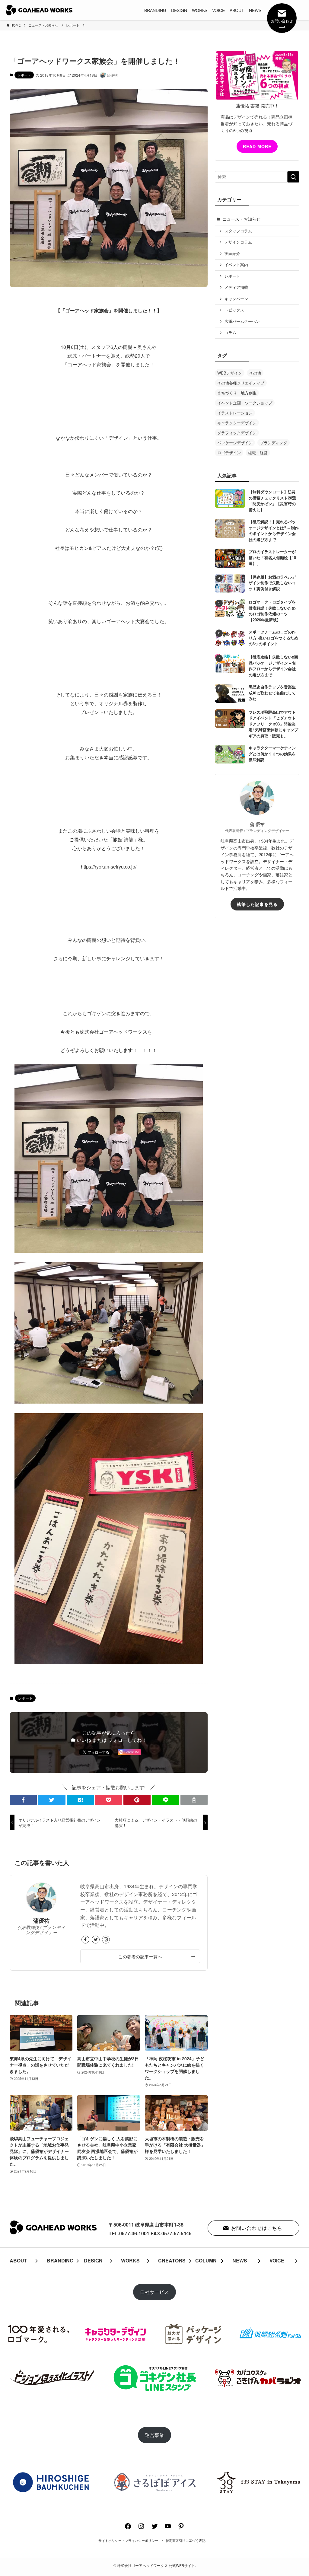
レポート (24, 75)
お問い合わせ (282, 21)
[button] (23, 1800)
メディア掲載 (236, 287)
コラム (230, 333)
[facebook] (85, 1940)
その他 (255, 373)
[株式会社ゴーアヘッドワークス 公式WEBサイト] (39, 10)
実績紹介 (232, 253)
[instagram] (106, 1940)
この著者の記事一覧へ (140, 1956)
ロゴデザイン (229, 453)
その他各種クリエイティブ (241, 383)
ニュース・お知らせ (241, 219)
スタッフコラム (238, 231)
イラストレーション (235, 413)
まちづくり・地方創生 (237, 393)
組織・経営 (258, 453)
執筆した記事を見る (257, 904)
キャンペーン (236, 299)
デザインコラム (238, 242)
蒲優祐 (41, 1920)
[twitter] (96, 1940)
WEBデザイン (230, 373)
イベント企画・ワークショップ (245, 403)
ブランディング (274, 443)
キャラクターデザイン (237, 423)
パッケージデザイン (235, 443)
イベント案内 (236, 265)
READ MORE (257, 146)
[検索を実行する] (293, 177)
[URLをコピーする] (194, 1800)
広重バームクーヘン (242, 321)
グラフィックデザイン (237, 433)
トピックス (234, 310)
